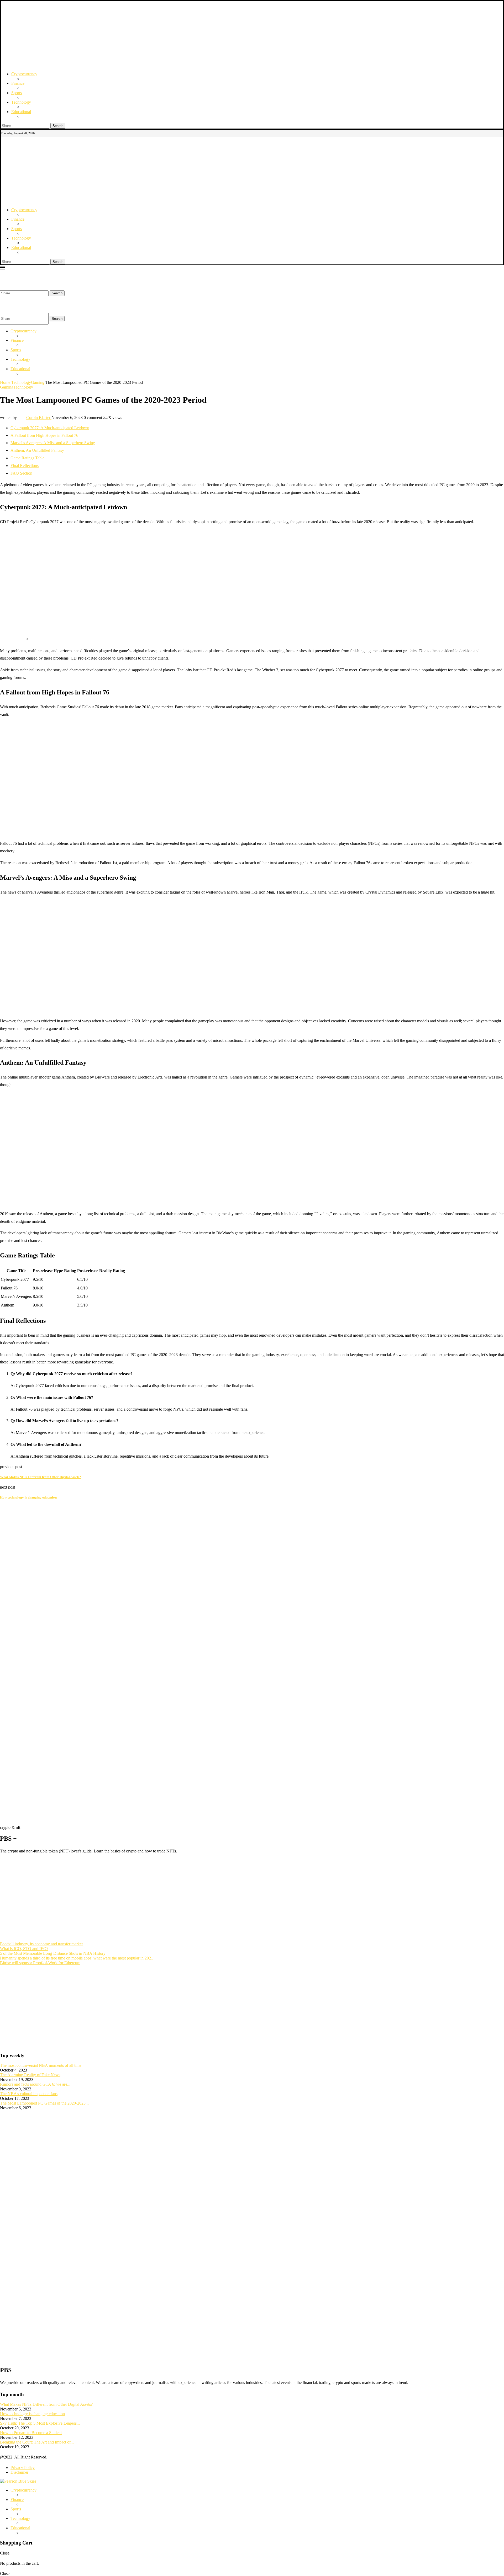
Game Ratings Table (27, 458)
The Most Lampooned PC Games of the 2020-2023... (44, 2103)
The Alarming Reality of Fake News (30, 2075)
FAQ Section (21, 473)
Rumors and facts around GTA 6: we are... (35, 2084)
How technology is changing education (32, 2414)
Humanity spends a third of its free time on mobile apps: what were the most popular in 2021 (77, 1958)
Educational (21, 112)
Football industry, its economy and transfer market (41, 1944)
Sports (17, 93)
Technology (21, 102)
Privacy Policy (23, 2468)
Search (58, 126)
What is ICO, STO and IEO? (24, 1949)
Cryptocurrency (24, 74)
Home (5, 382)
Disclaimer (19, 2472)
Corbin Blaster (39, 418)
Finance (18, 83)
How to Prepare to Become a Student (31, 2433)
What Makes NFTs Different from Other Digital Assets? (46, 2404)
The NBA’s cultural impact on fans (29, 2094)
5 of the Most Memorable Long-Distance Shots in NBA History (53, 1953)
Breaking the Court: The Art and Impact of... (37, 2442)
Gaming (38, 382)
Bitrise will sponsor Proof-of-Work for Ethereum (40, 1963)
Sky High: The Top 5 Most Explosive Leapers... (40, 2423)
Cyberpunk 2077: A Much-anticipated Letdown (50, 428)
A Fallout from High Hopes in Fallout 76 (44, 435)
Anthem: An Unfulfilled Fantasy (37, 450)
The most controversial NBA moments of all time (41, 2065)
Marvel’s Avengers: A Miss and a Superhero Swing (53, 443)
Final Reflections (25, 466)
